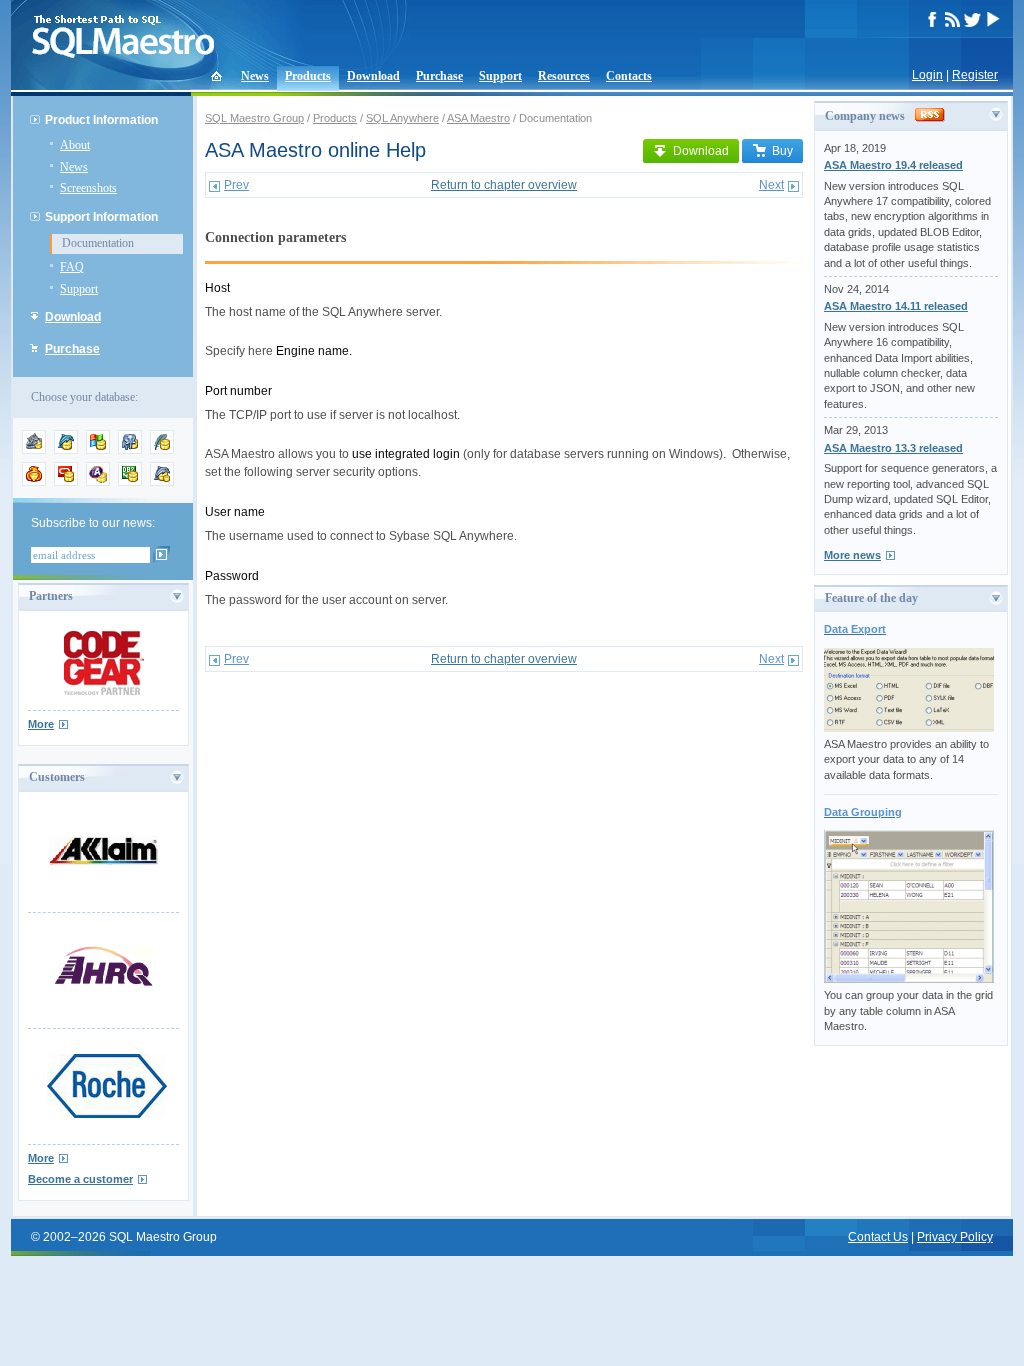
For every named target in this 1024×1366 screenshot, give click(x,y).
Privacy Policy (955, 1237)
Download (373, 76)
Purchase (439, 76)
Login (927, 75)
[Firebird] (34, 482)
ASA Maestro (478, 118)
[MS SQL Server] (98, 450)
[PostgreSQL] (130, 450)
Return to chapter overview (504, 185)
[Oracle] (66, 482)
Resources (564, 76)
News (255, 76)
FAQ (72, 267)
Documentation (98, 243)
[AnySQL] (34, 450)
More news (852, 555)
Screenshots (88, 188)
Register (975, 75)
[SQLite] (162, 450)
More (41, 724)
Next (771, 185)
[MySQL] (66, 450)
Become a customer (80, 1179)
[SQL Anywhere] (98, 482)
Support (500, 76)
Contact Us (878, 1237)
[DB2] (130, 482)
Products (308, 76)
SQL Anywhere (402, 118)
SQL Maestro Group (254, 118)
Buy (782, 151)
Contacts (629, 76)
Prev (236, 185)
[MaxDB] (162, 482)
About (75, 145)
